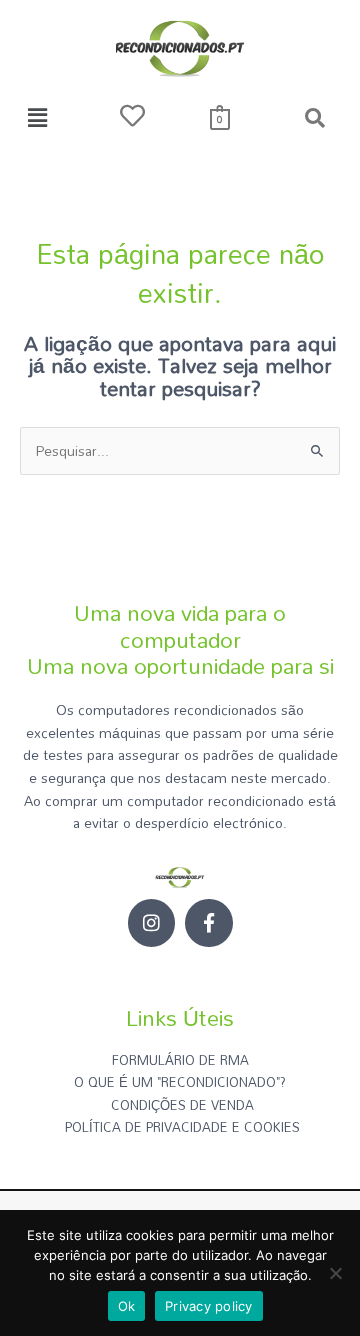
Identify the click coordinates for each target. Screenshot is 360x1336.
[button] (37, 117)
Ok (127, 1306)
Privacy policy (209, 1306)
